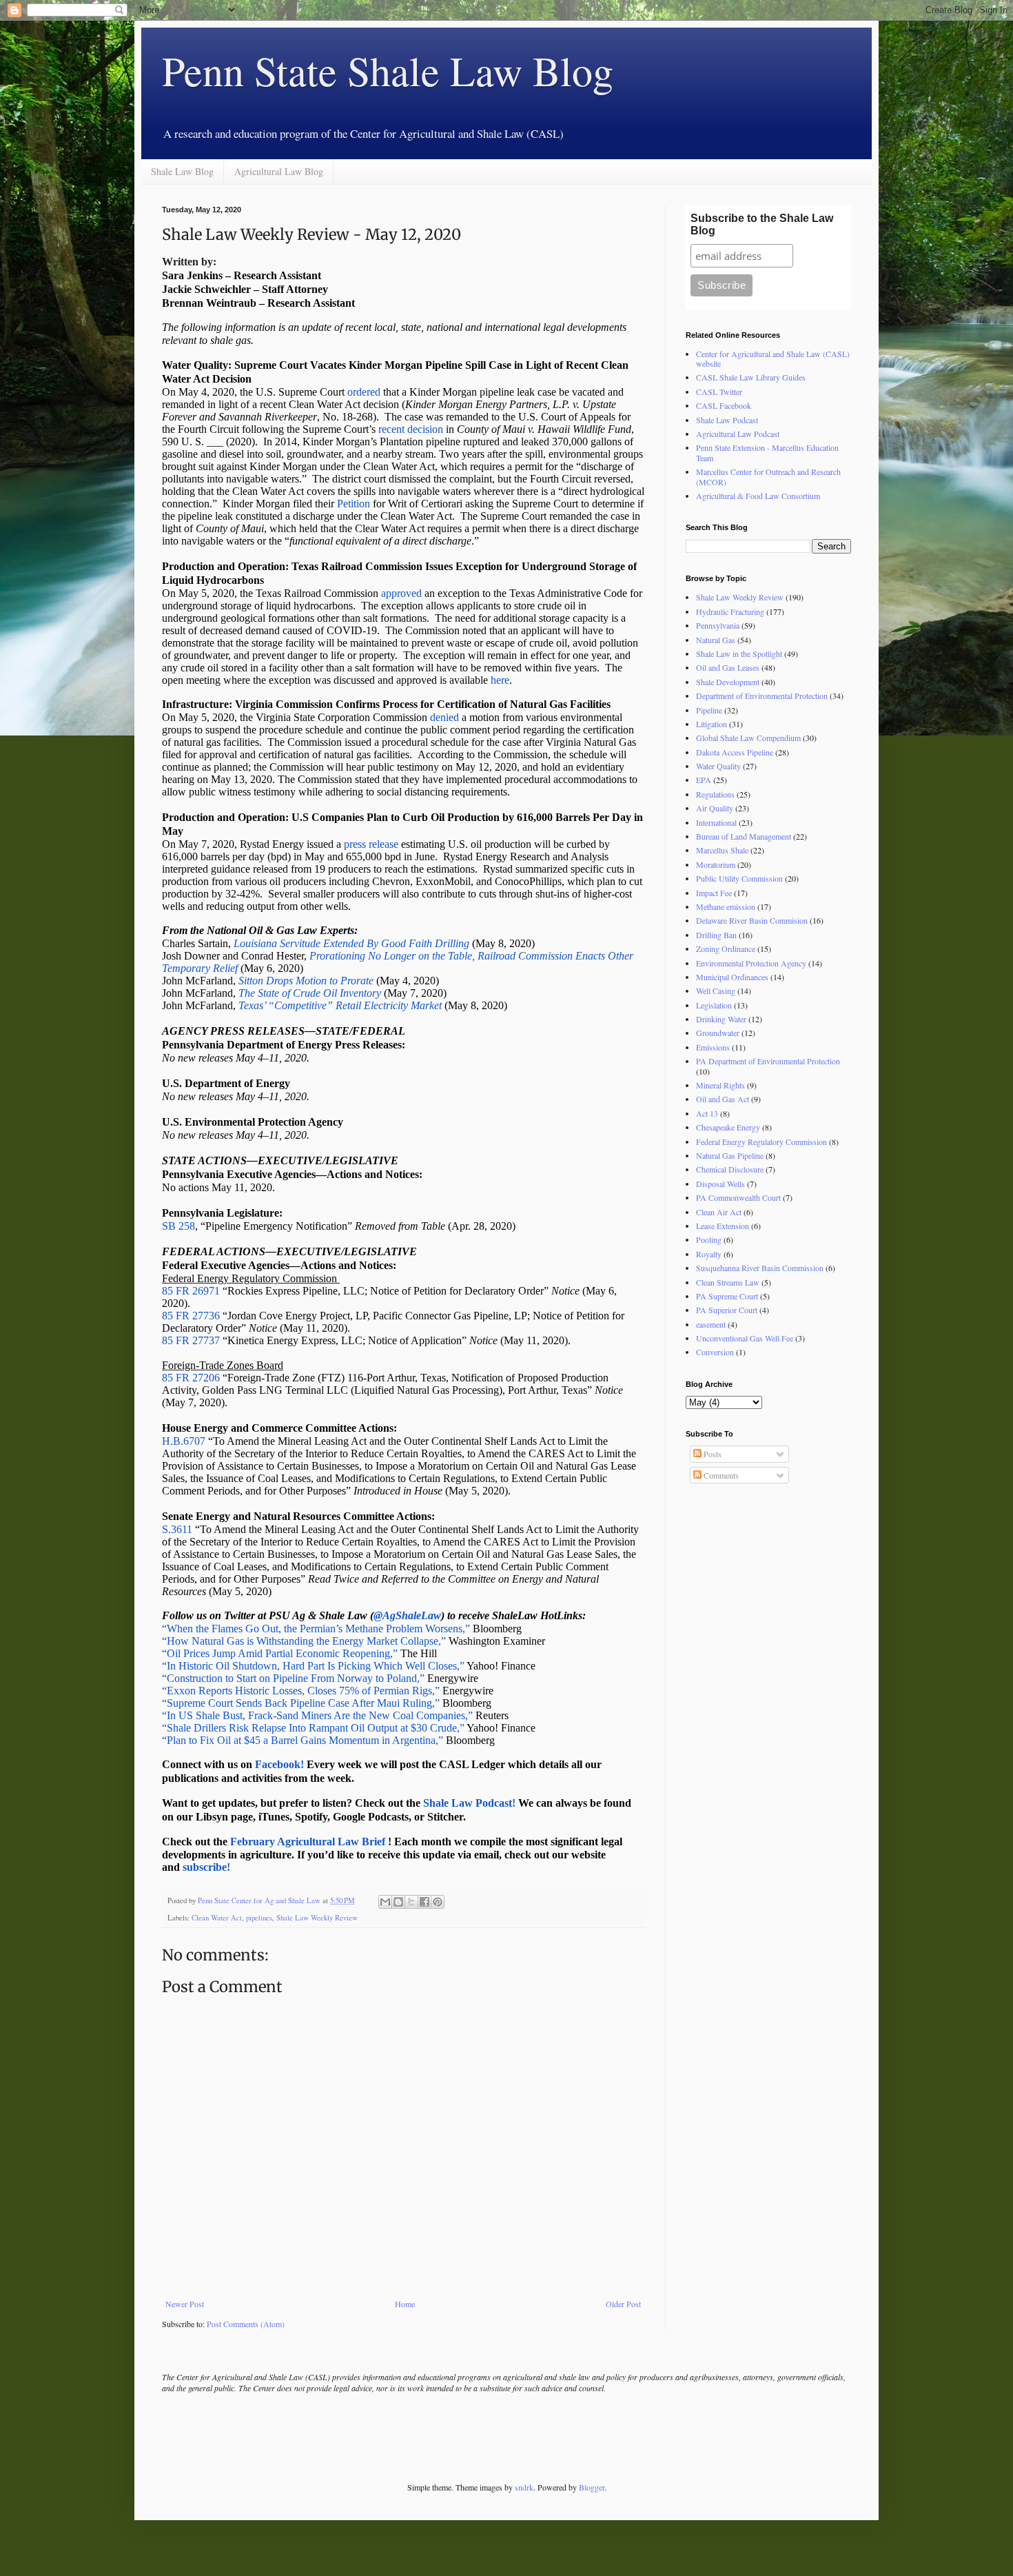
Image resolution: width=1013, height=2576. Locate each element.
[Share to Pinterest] (438, 1902)
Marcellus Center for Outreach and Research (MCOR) (768, 476)
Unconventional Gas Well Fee (745, 1338)
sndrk (524, 2487)
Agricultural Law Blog (279, 171)
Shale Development (728, 682)
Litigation (712, 724)
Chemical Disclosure (730, 1169)
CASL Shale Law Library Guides (751, 377)
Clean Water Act (217, 1918)
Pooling (709, 1239)
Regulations (715, 794)
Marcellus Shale (722, 850)
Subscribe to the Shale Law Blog (762, 224)
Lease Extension (723, 1226)
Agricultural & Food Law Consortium (758, 496)
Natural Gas (716, 640)
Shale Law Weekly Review (317, 1918)
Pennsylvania (718, 625)
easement (711, 1324)
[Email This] (385, 1902)
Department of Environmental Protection (762, 696)
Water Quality (718, 766)
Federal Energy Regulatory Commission (761, 1142)
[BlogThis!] (398, 1902)
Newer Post (185, 2304)
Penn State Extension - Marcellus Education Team (767, 452)
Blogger (592, 2487)
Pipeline (709, 710)
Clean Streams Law (728, 1282)
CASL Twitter (719, 392)
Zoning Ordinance (726, 949)
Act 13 (707, 1113)
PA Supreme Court (727, 1296)
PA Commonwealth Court (738, 1197)
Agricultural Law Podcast (738, 434)
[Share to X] (411, 1902)
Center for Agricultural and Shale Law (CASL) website (773, 358)
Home (405, 2304)
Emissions (713, 1047)
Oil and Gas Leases (728, 667)
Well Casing (716, 991)
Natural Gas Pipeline (730, 1155)
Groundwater (718, 1033)
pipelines (259, 1918)
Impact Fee (714, 893)
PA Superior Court (727, 1310)
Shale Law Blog (182, 171)
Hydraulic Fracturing (730, 611)
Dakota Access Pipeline (735, 752)
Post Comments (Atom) (246, 2324)
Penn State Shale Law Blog (388, 70)
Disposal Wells (720, 1184)
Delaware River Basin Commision (752, 920)
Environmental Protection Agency (751, 963)
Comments (720, 1475)
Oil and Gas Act (723, 1099)
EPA (704, 780)
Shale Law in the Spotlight (739, 653)
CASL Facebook (724, 405)
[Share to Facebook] (424, 1902)
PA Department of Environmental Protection (768, 1061)
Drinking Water (721, 1019)
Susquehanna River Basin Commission (760, 1268)
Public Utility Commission (739, 878)
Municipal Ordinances (732, 977)
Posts (712, 1454)
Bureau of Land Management (744, 836)
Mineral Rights (720, 1085)
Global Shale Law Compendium (748, 738)
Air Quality (715, 808)
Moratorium (716, 864)
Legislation (714, 1005)
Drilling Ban (716, 935)
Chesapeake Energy (728, 1127)
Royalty (709, 1254)
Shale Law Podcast (727, 420)
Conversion (715, 1352)
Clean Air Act (719, 1212)
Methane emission (726, 906)
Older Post (623, 2304)
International (716, 822)
